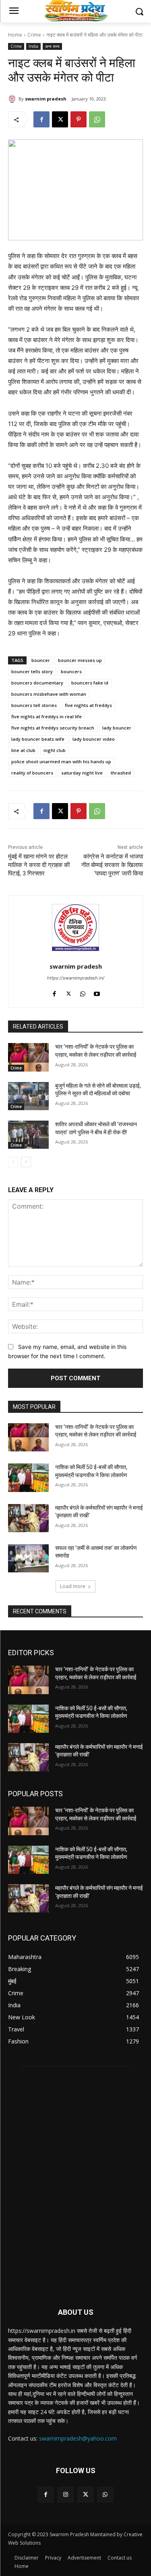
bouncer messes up (80, 660)
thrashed (121, 773)
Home (15, 35)
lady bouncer (117, 728)
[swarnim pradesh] (13, 99)
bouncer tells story (32, 671)
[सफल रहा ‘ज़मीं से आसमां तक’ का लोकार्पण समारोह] (28, 1558)
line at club (23, 750)
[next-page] (26, 1162)
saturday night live (82, 773)
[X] (60, 119)
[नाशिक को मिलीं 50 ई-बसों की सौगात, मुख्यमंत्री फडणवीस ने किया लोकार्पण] (28, 1478)
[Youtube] (97, 992)
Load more (73, 1586)
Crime (34, 35)
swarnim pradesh (46, 99)
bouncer (41, 660)
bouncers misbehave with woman (49, 694)
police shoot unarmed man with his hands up (61, 761)
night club (55, 750)
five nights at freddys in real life (47, 716)
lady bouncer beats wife (38, 739)
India (33, 46)
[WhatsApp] (97, 119)
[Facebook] (41, 119)
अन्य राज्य (52, 46)
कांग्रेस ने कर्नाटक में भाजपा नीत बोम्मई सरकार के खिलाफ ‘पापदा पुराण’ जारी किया (112, 865)
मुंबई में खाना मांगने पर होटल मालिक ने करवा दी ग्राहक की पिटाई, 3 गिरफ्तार (39, 865)
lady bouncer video (94, 739)
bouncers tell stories (34, 705)
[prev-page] (13, 1162)
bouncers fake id (90, 683)
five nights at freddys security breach (53, 728)
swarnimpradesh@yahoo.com (78, 2438)
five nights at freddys (88, 705)
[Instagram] (65, 2495)
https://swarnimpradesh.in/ (76, 978)
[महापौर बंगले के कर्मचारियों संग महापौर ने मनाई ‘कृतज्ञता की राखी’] (28, 1518)
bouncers (71, 671)
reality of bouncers (32, 773)
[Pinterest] (79, 119)
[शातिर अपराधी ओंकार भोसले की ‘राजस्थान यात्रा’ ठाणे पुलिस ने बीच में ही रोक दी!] (28, 1135)
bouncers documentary (37, 683)
